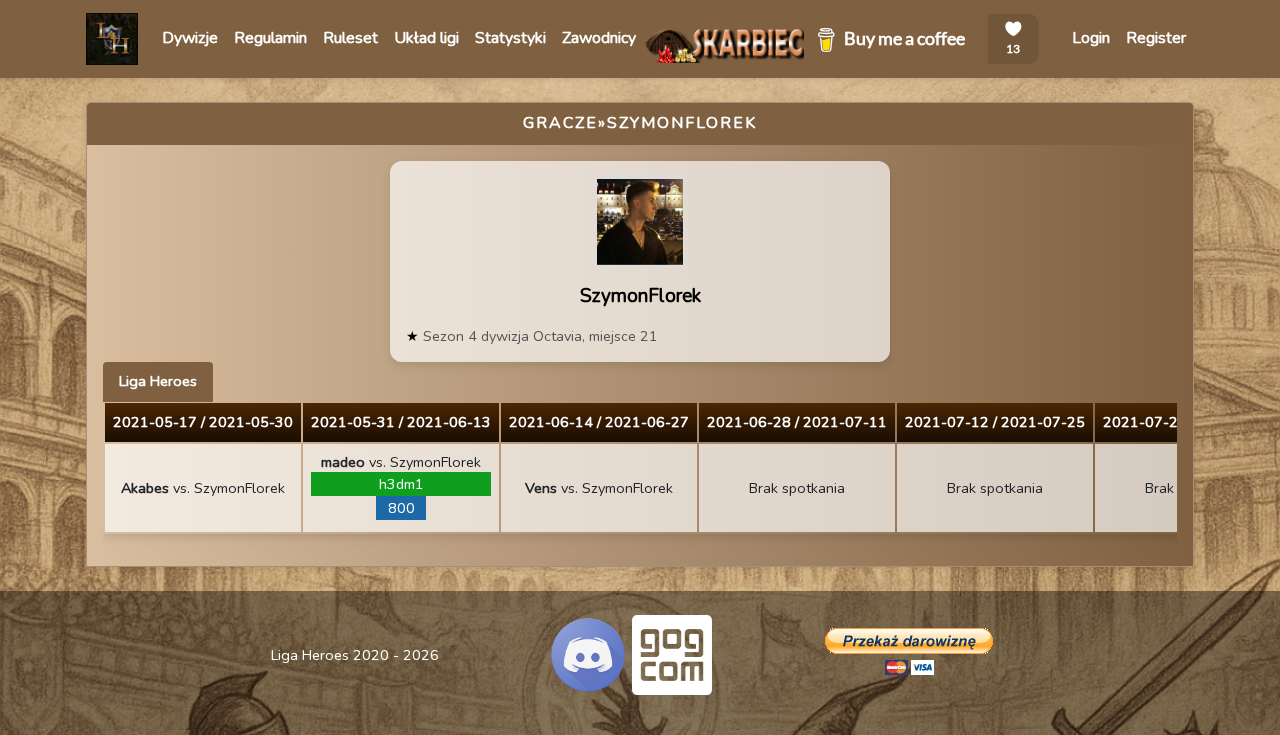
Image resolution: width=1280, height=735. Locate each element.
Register (1156, 38)
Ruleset (350, 38)
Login (1091, 38)
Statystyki (510, 38)
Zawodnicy (599, 38)
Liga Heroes (158, 381)
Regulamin (270, 38)
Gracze (560, 123)
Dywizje (190, 38)
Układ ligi (426, 38)
